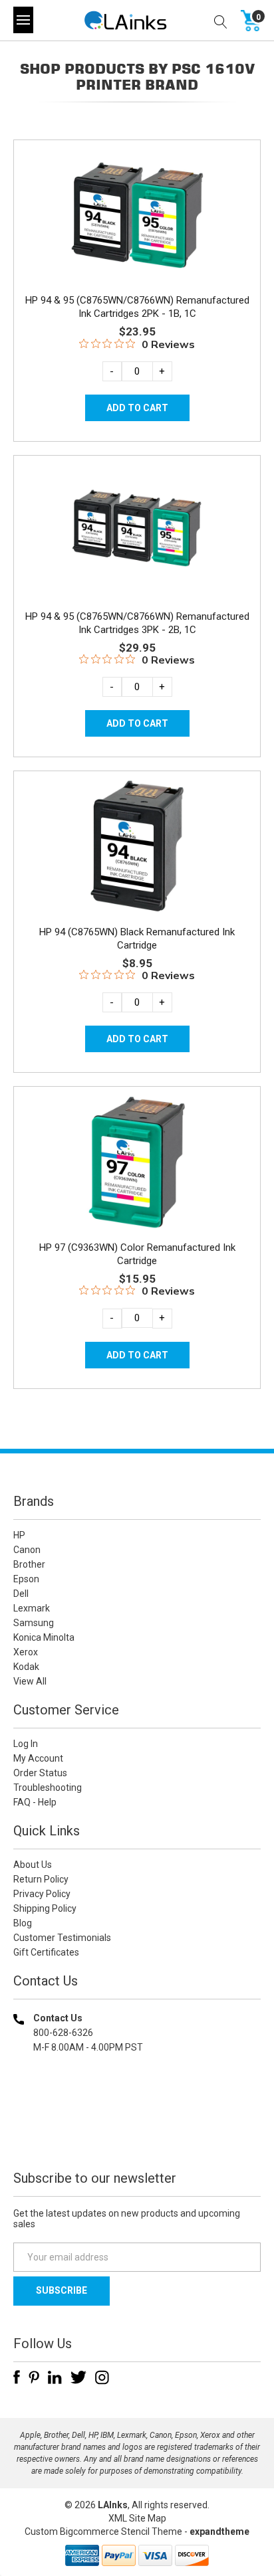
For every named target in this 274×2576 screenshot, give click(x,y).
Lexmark (32, 1608)
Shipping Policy (45, 1908)
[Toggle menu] (23, 20)
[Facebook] (17, 2377)
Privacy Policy (42, 1894)
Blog (23, 1923)
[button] (137, 2133)
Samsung (34, 1623)
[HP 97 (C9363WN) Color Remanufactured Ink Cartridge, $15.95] (137, 1162)
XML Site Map (137, 2518)
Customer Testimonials (62, 1938)
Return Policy (41, 1879)
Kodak (26, 1667)
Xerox (26, 1652)
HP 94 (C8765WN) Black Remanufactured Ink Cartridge (137, 939)
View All (30, 1681)
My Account (38, 1758)
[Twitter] (78, 2377)
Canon (27, 1550)
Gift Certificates (46, 1952)
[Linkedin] (55, 2377)
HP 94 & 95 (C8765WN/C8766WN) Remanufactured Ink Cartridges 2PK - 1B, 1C (137, 307)
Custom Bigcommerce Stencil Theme (103, 2531)
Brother (29, 1564)
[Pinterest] (34, 2377)
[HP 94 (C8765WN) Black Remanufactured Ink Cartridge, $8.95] (137, 846)
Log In (26, 1744)
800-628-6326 (63, 2033)
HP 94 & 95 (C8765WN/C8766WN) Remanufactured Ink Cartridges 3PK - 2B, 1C (137, 623)
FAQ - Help (35, 1802)
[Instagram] (102, 2377)
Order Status (40, 1773)
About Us (33, 1865)
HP (19, 1535)
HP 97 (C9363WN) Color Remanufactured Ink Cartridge (137, 1254)
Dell (21, 1594)
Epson (26, 1579)
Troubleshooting (48, 1788)
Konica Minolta (44, 1637)
